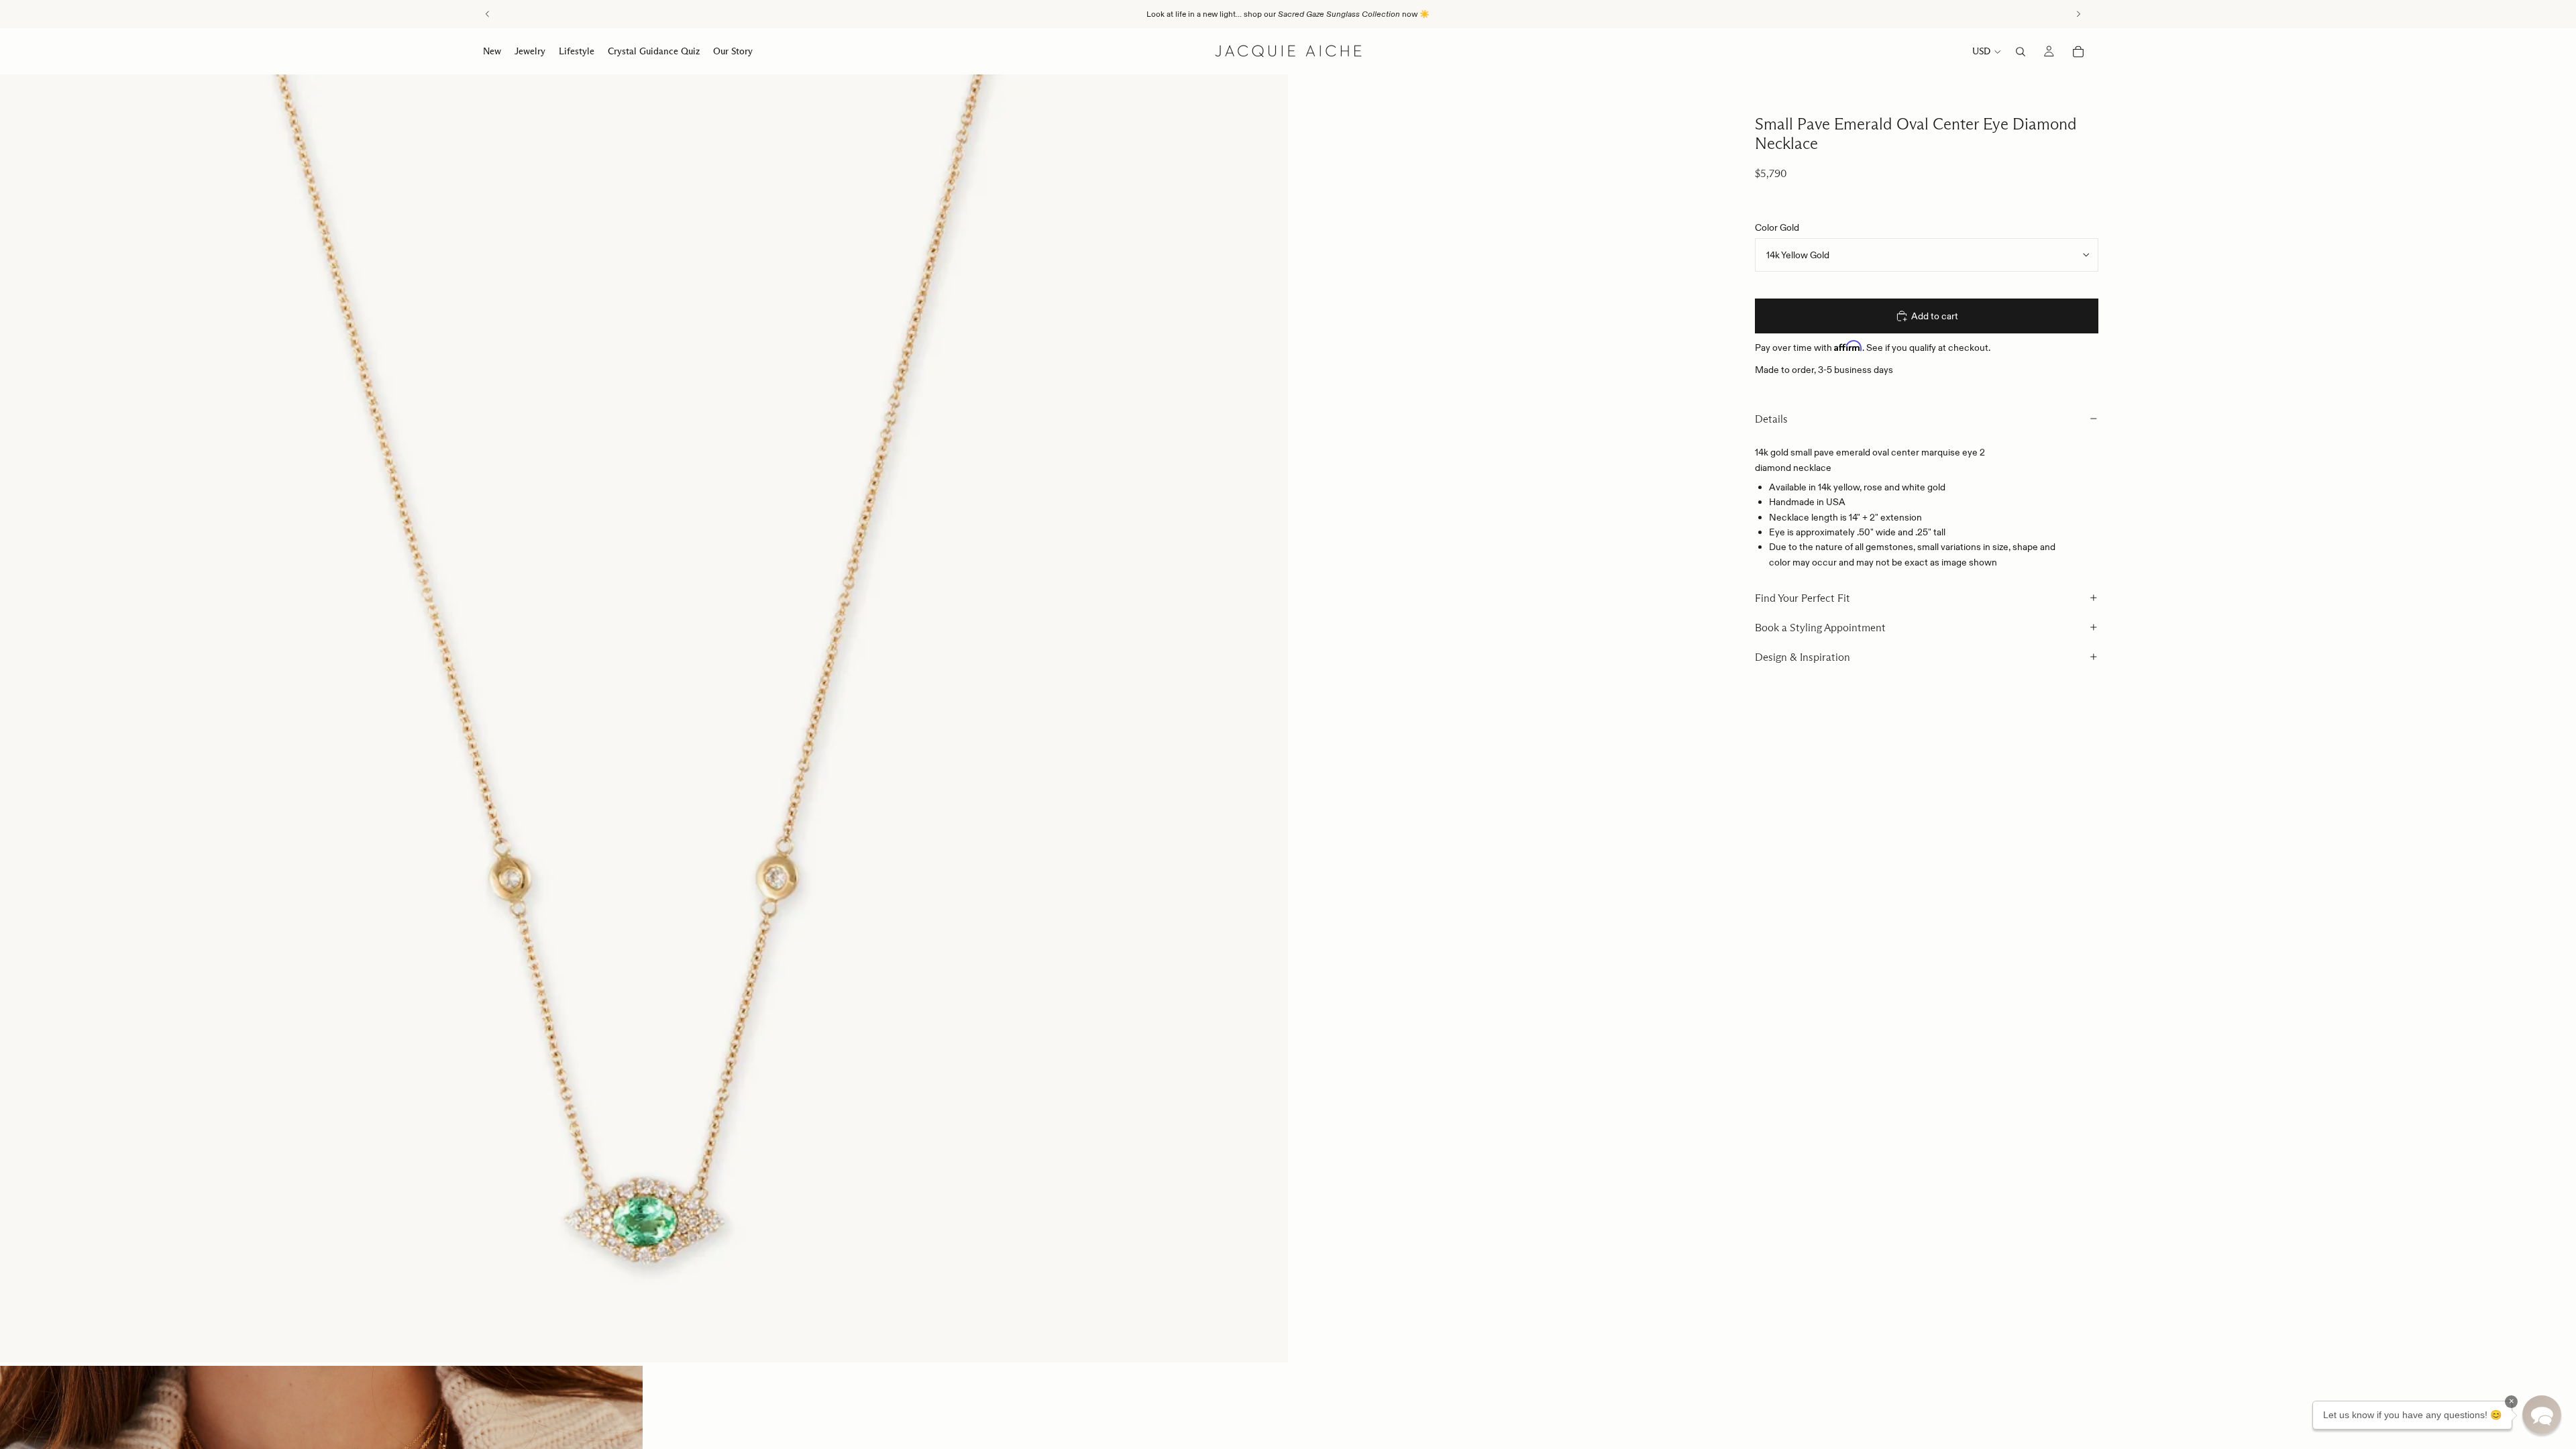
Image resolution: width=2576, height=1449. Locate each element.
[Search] (2021, 52)
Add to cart (1935, 316)
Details (1771, 419)
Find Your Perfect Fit (1803, 598)
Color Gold (1777, 227)
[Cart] (2078, 52)
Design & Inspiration (1803, 657)
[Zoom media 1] (644, 718)
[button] (2542, 1415)
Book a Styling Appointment (1820, 628)
